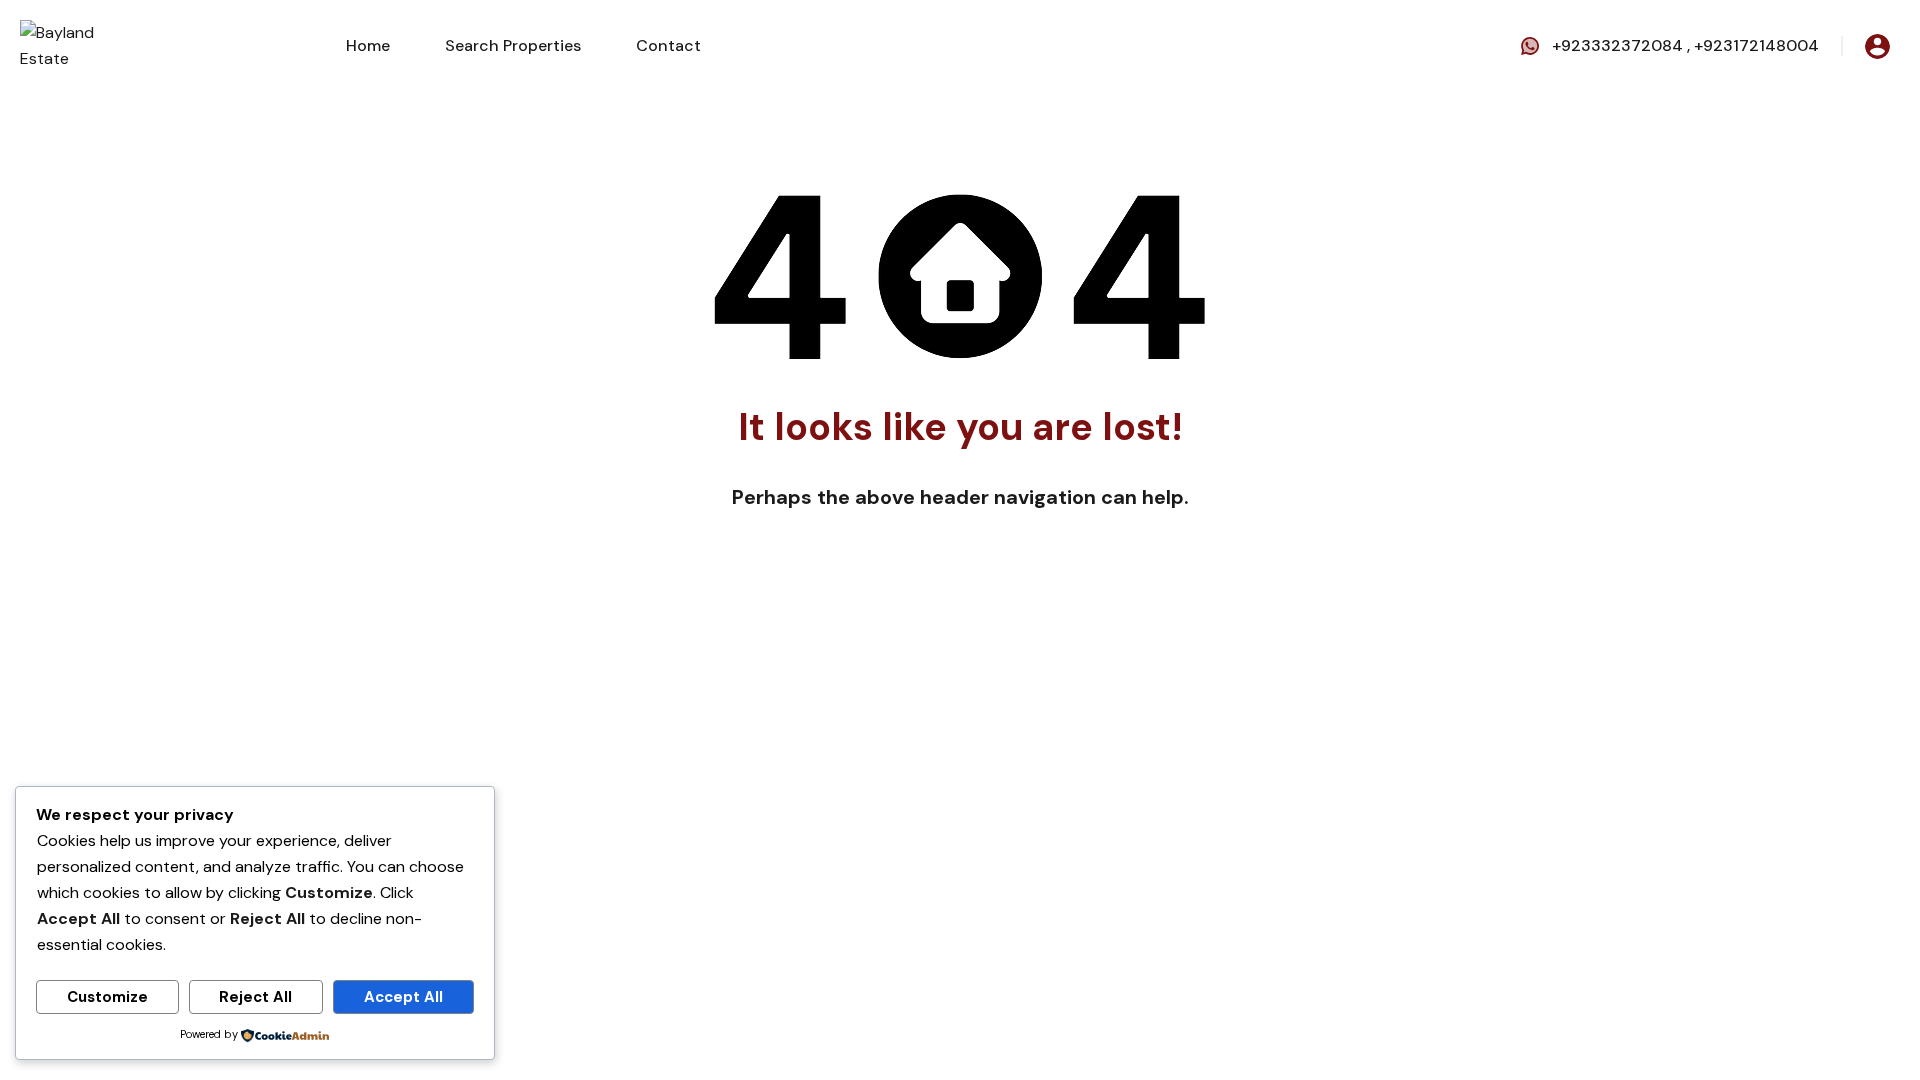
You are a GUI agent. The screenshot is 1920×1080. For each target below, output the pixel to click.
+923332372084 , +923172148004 (1685, 45)
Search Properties (513, 45)
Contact (668, 45)
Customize (107, 997)
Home (368, 45)
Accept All (403, 997)
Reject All (255, 997)
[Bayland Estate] (80, 44)
